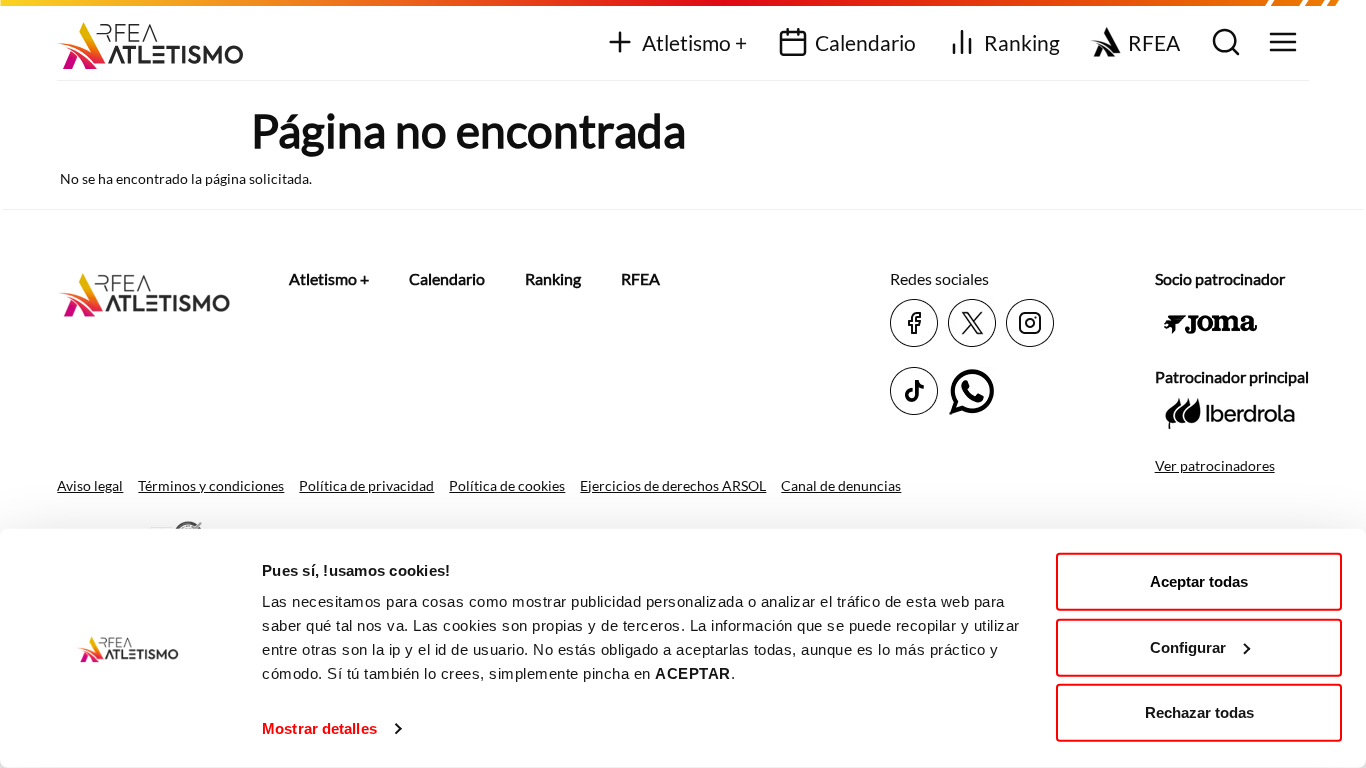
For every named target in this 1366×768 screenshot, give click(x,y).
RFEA (1154, 42)
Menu (1280, 43)
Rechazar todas (1199, 712)
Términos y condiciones (211, 485)
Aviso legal (90, 485)
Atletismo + (694, 42)
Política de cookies (507, 485)
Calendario (865, 42)
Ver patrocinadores (1215, 465)
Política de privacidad (366, 485)
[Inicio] (157, 38)
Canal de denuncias (841, 485)
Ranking (1022, 42)
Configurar (1188, 646)
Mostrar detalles (319, 728)
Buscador (1223, 43)
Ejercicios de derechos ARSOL (673, 485)
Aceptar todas (1199, 581)
